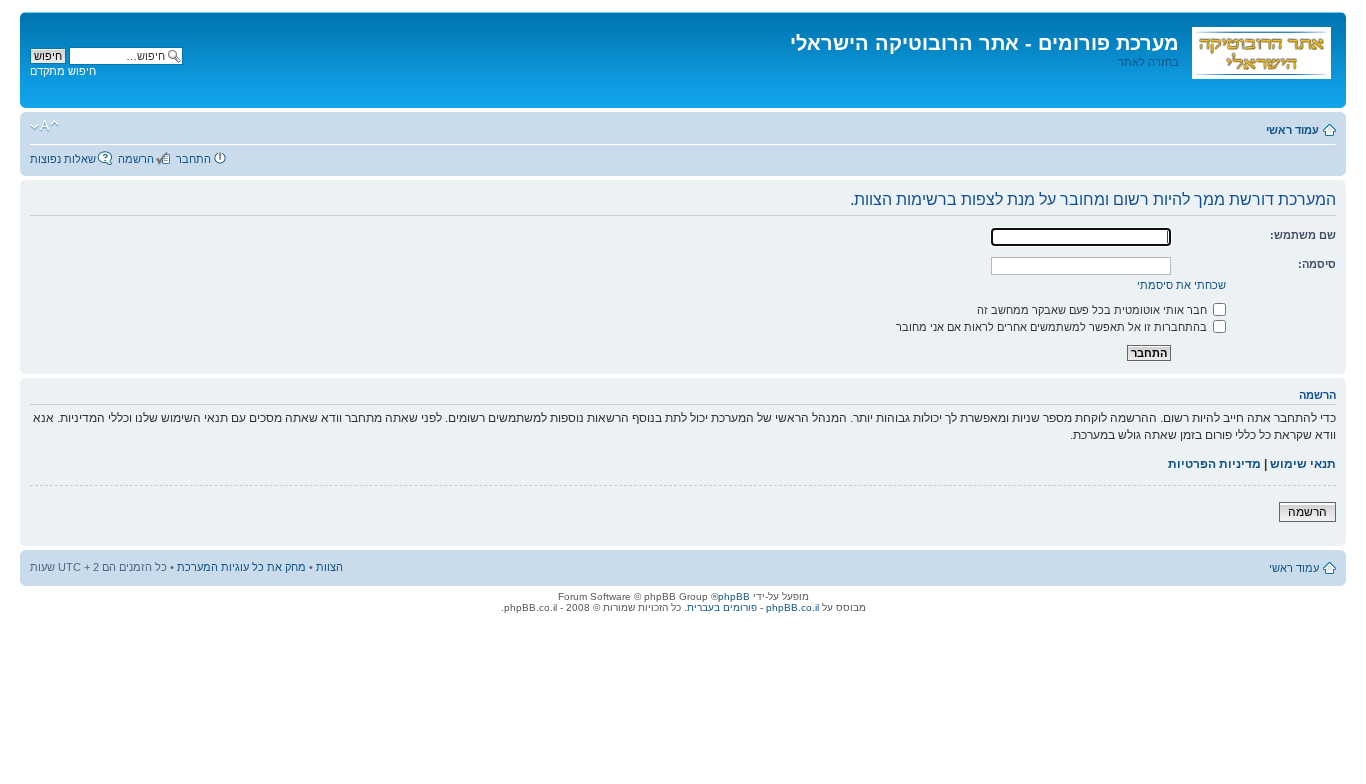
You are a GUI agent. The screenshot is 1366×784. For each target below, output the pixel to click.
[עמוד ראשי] (1260, 49)
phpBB (734, 596)
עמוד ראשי (1292, 130)
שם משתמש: (1303, 235)
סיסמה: (1317, 264)
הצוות (329, 567)
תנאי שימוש (1303, 464)
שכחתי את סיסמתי (1181, 285)
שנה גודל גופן (44, 126)
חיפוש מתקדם (63, 71)
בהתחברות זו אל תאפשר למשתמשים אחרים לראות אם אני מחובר (1053, 327)
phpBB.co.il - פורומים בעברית (753, 607)
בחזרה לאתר (1148, 62)
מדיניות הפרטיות (1214, 464)
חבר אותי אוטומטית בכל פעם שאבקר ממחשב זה (1093, 310)
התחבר (193, 159)
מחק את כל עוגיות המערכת (241, 567)
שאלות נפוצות (63, 159)
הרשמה (136, 159)
